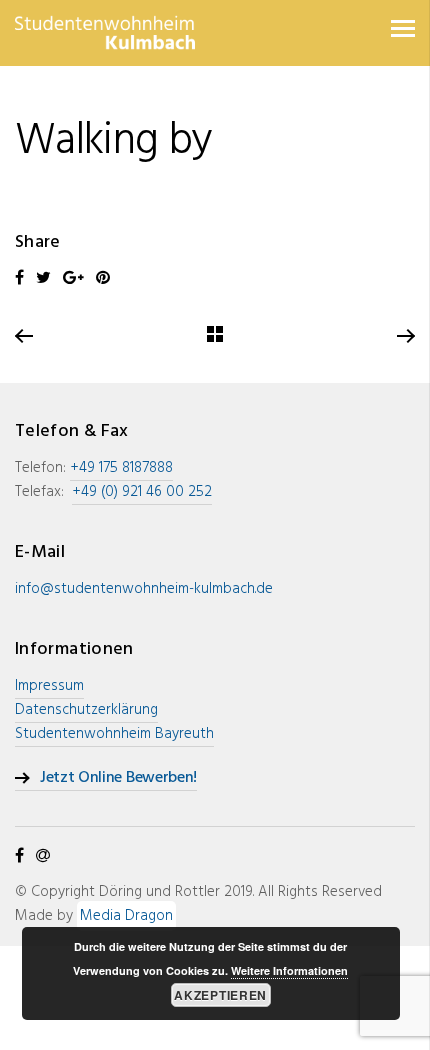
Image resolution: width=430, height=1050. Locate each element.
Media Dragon (126, 916)
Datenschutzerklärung (86, 710)
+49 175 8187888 (121, 468)
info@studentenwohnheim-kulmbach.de (144, 589)
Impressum (49, 686)
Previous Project (25, 337)
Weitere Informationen (289, 970)
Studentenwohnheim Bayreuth (114, 734)
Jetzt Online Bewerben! (118, 778)
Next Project (405, 337)
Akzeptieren (220, 995)
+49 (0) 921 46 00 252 (142, 492)
